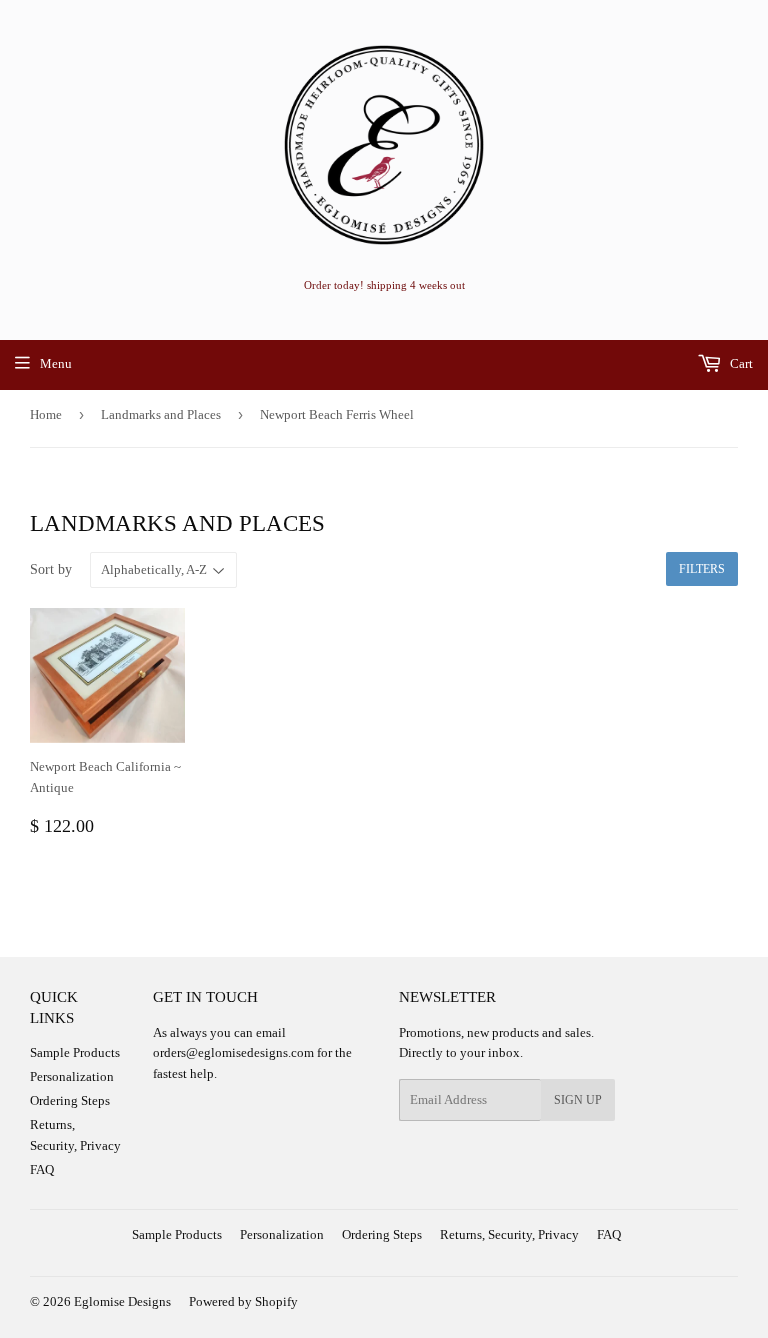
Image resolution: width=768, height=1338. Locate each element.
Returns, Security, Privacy (509, 1234)
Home (46, 414)
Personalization (72, 1076)
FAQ (42, 1169)
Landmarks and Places (161, 414)
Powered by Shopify (243, 1301)
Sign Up (578, 1100)
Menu (56, 363)
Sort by (51, 569)
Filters (702, 569)
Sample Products (75, 1052)
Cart (740, 363)
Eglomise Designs (122, 1301)
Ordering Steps (70, 1100)
